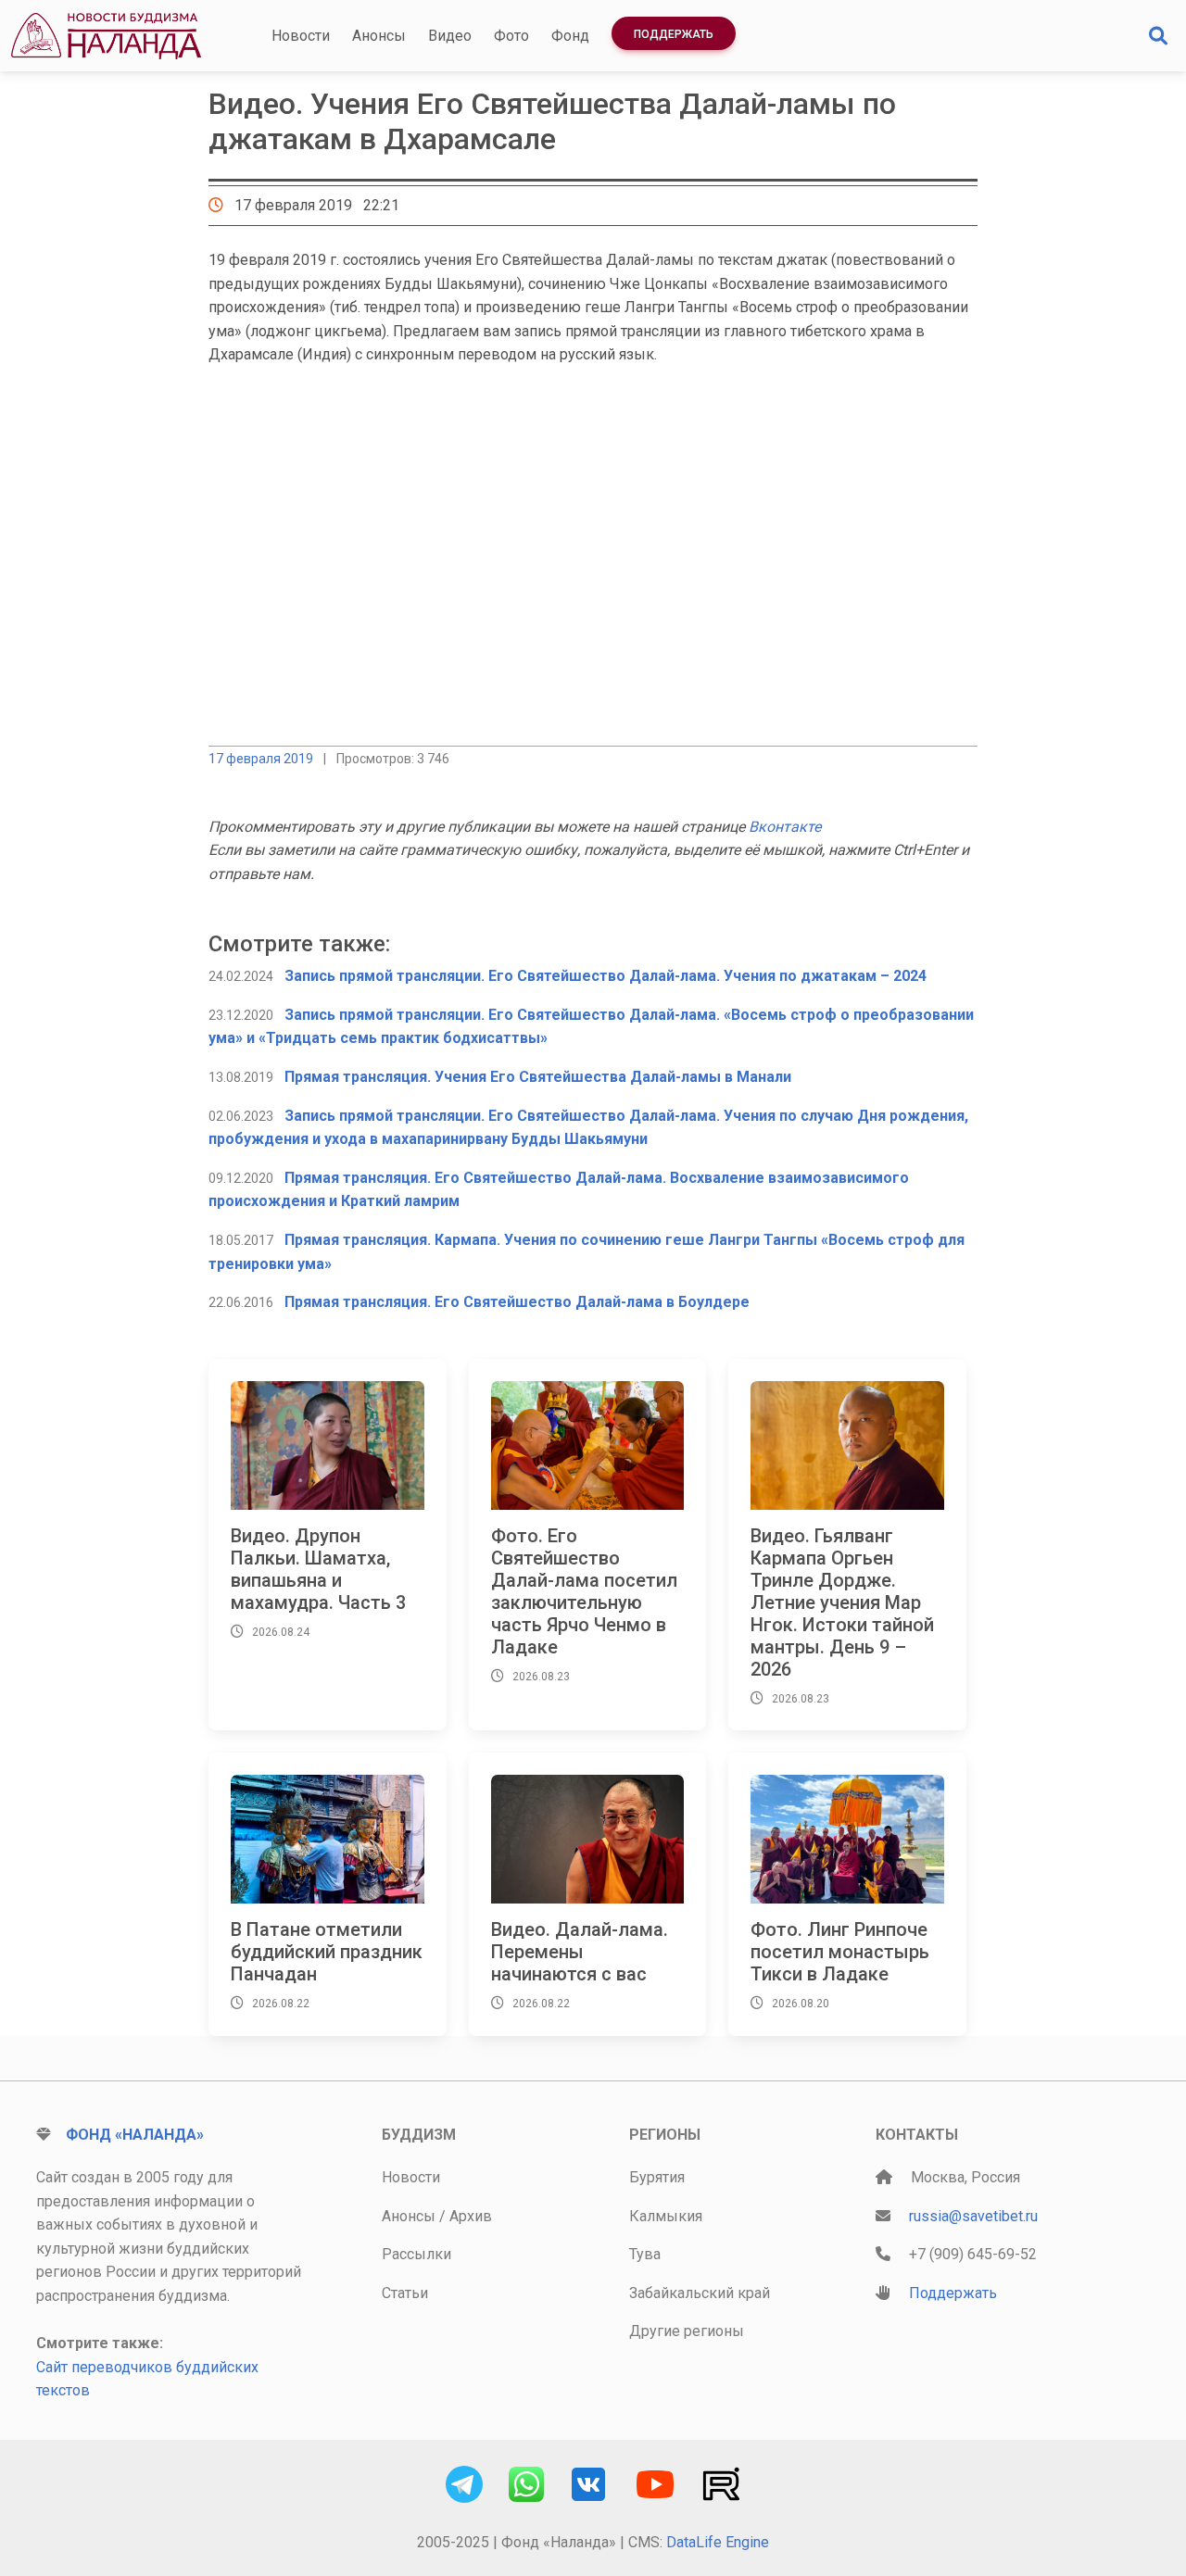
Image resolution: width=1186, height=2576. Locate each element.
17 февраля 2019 (261, 759)
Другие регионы (687, 2331)
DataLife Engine (718, 2542)
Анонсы (379, 36)
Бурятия (657, 2177)
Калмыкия (666, 2216)
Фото (511, 36)
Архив (471, 2216)
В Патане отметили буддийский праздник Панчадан (327, 1952)
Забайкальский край (700, 2293)
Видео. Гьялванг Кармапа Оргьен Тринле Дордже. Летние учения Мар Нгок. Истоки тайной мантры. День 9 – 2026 (842, 1602)
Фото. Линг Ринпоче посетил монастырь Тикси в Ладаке (840, 1952)
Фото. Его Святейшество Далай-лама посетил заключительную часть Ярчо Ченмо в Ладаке (584, 1591)
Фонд (570, 36)
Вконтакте (785, 827)
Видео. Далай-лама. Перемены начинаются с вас (580, 1952)
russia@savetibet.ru (973, 2216)
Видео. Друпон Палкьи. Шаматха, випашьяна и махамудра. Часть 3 (318, 1569)
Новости (301, 36)
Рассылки (416, 2254)
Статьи (405, 2293)
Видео (450, 36)
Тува (645, 2254)
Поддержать (674, 34)
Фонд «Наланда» (135, 2135)
